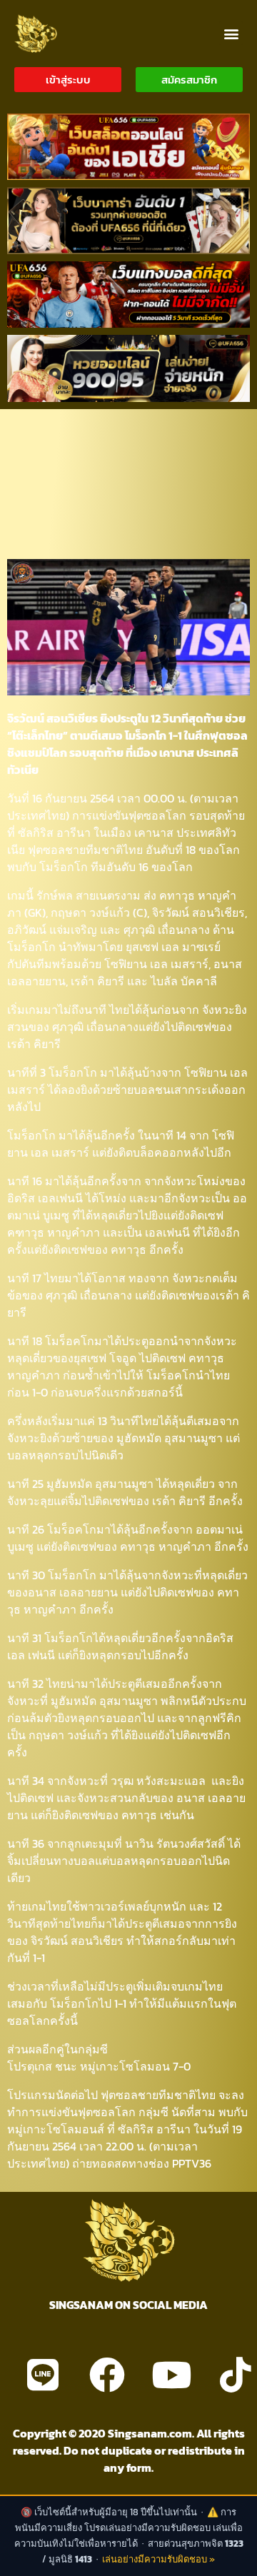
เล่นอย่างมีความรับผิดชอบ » (158, 2559)
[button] (231, 33)
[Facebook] (107, 2375)
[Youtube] (171, 2375)
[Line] (43, 2375)
